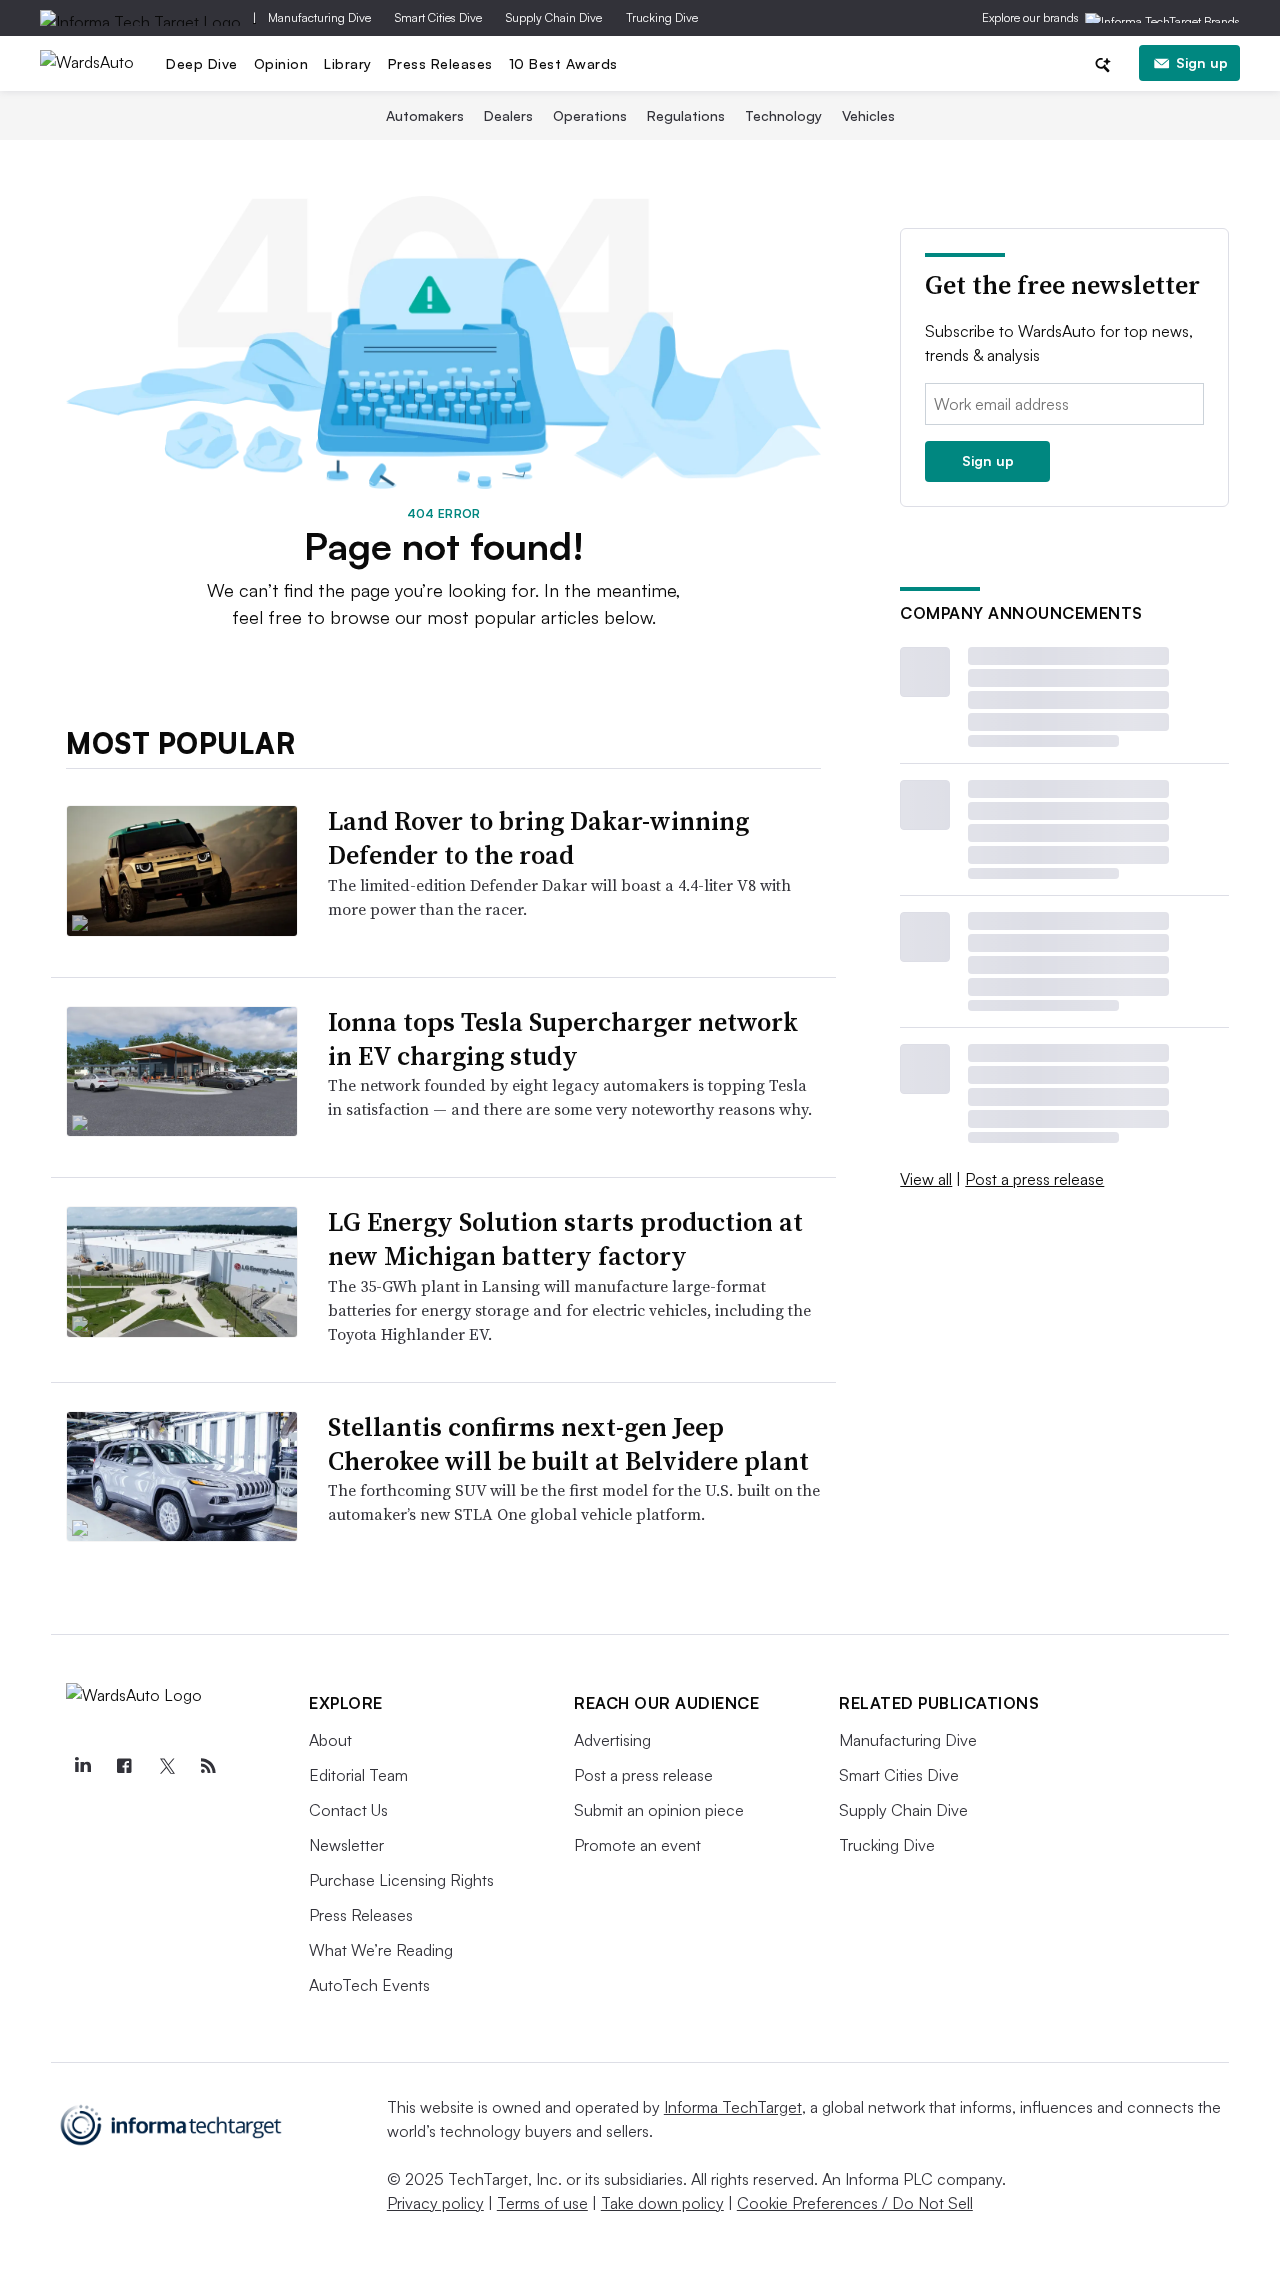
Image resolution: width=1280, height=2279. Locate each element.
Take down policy (662, 2203)
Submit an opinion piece (659, 1810)
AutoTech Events (369, 1985)
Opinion (281, 63)
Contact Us (348, 1810)
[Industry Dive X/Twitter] (166, 1766)
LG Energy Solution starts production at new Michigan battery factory (565, 1239)
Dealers (508, 115)
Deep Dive (202, 63)
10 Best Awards (563, 63)
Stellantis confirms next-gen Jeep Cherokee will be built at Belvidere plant (568, 1444)
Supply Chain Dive (554, 17)
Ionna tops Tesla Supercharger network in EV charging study (563, 1039)
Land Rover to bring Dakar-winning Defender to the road (538, 838)
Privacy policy (435, 2203)
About (330, 1740)
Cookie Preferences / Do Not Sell (855, 2203)
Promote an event (637, 1845)
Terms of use (542, 2203)
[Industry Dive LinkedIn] (82, 1766)
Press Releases (440, 63)
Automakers (425, 115)
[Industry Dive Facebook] (124, 1766)
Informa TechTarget (733, 2107)
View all (926, 1179)
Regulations (686, 115)
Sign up (1202, 62)
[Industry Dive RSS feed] (208, 1766)
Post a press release (1034, 1179)
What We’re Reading (381, 1950)
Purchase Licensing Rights (401, 1880)
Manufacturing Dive (319, 17)
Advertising (612, 1740)
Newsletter (346, 1845)
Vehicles (868, 115)
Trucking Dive (662, 17)
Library (348, 63)
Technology (783, 115)
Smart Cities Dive (438, 17)
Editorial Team (358, 1775)
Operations (590, 115)
